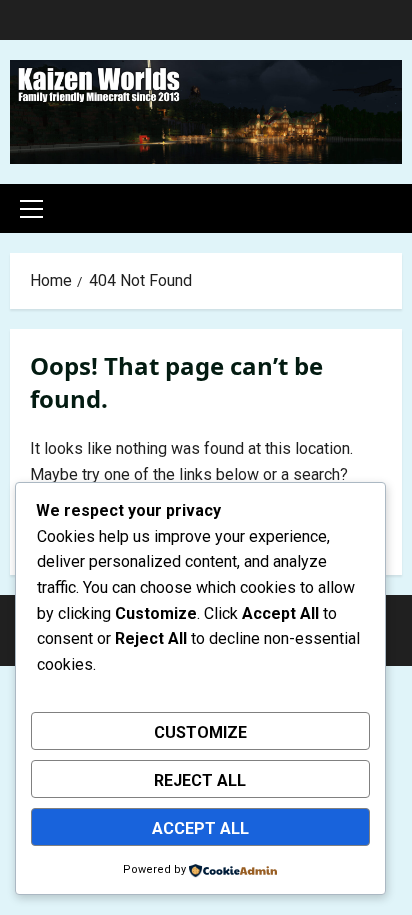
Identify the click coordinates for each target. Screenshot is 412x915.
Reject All (200, 780)
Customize (200, 732)
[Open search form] (396, 208)
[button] (31, 209)
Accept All (200, 828)
